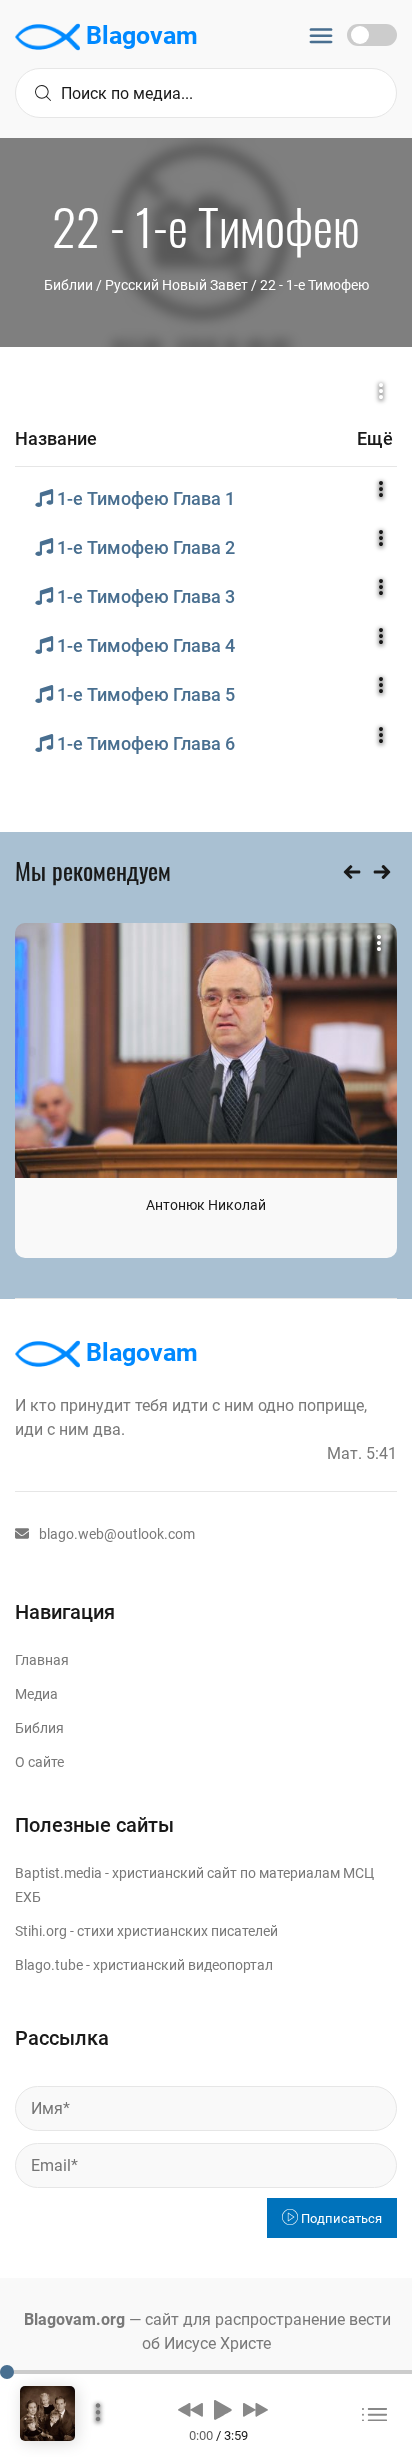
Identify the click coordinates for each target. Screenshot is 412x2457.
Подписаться (340, 2218)
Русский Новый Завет (176, 285)
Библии (68, 285)
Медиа (36, 1694)
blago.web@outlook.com (117, 1534)
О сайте (39, 1762)
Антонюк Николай (206, 1205)
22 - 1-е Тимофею (314, 285)
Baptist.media (58, 1873)
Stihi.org (41, 1931)
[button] (190, 2409)
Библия (39, 1728)
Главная (42, 1660)
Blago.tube (49, 1965)
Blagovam (139, 35)
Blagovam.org (74, 2319)
